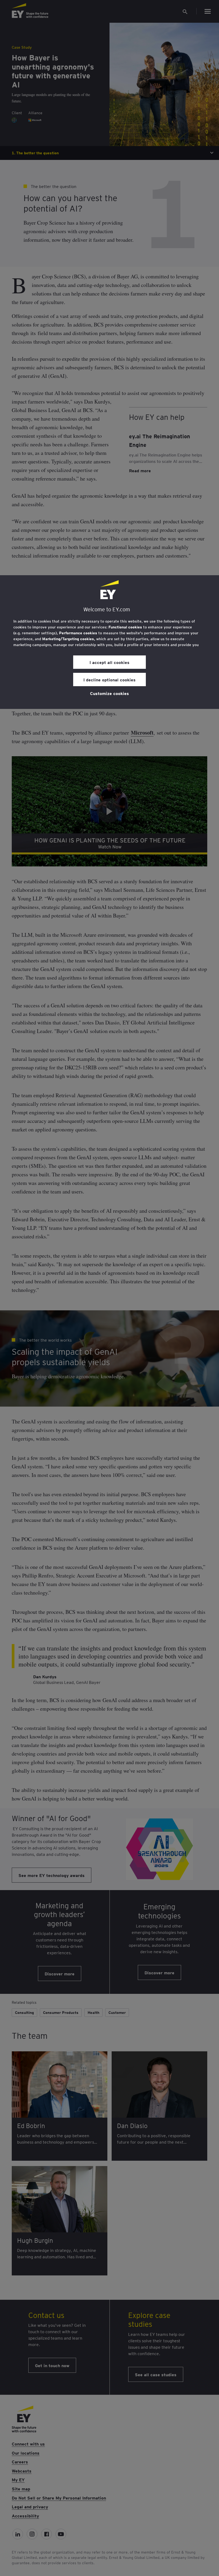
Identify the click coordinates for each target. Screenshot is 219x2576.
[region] (109, 642)
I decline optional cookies (109, 679)
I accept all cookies (109, 662)
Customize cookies (109, 693)
